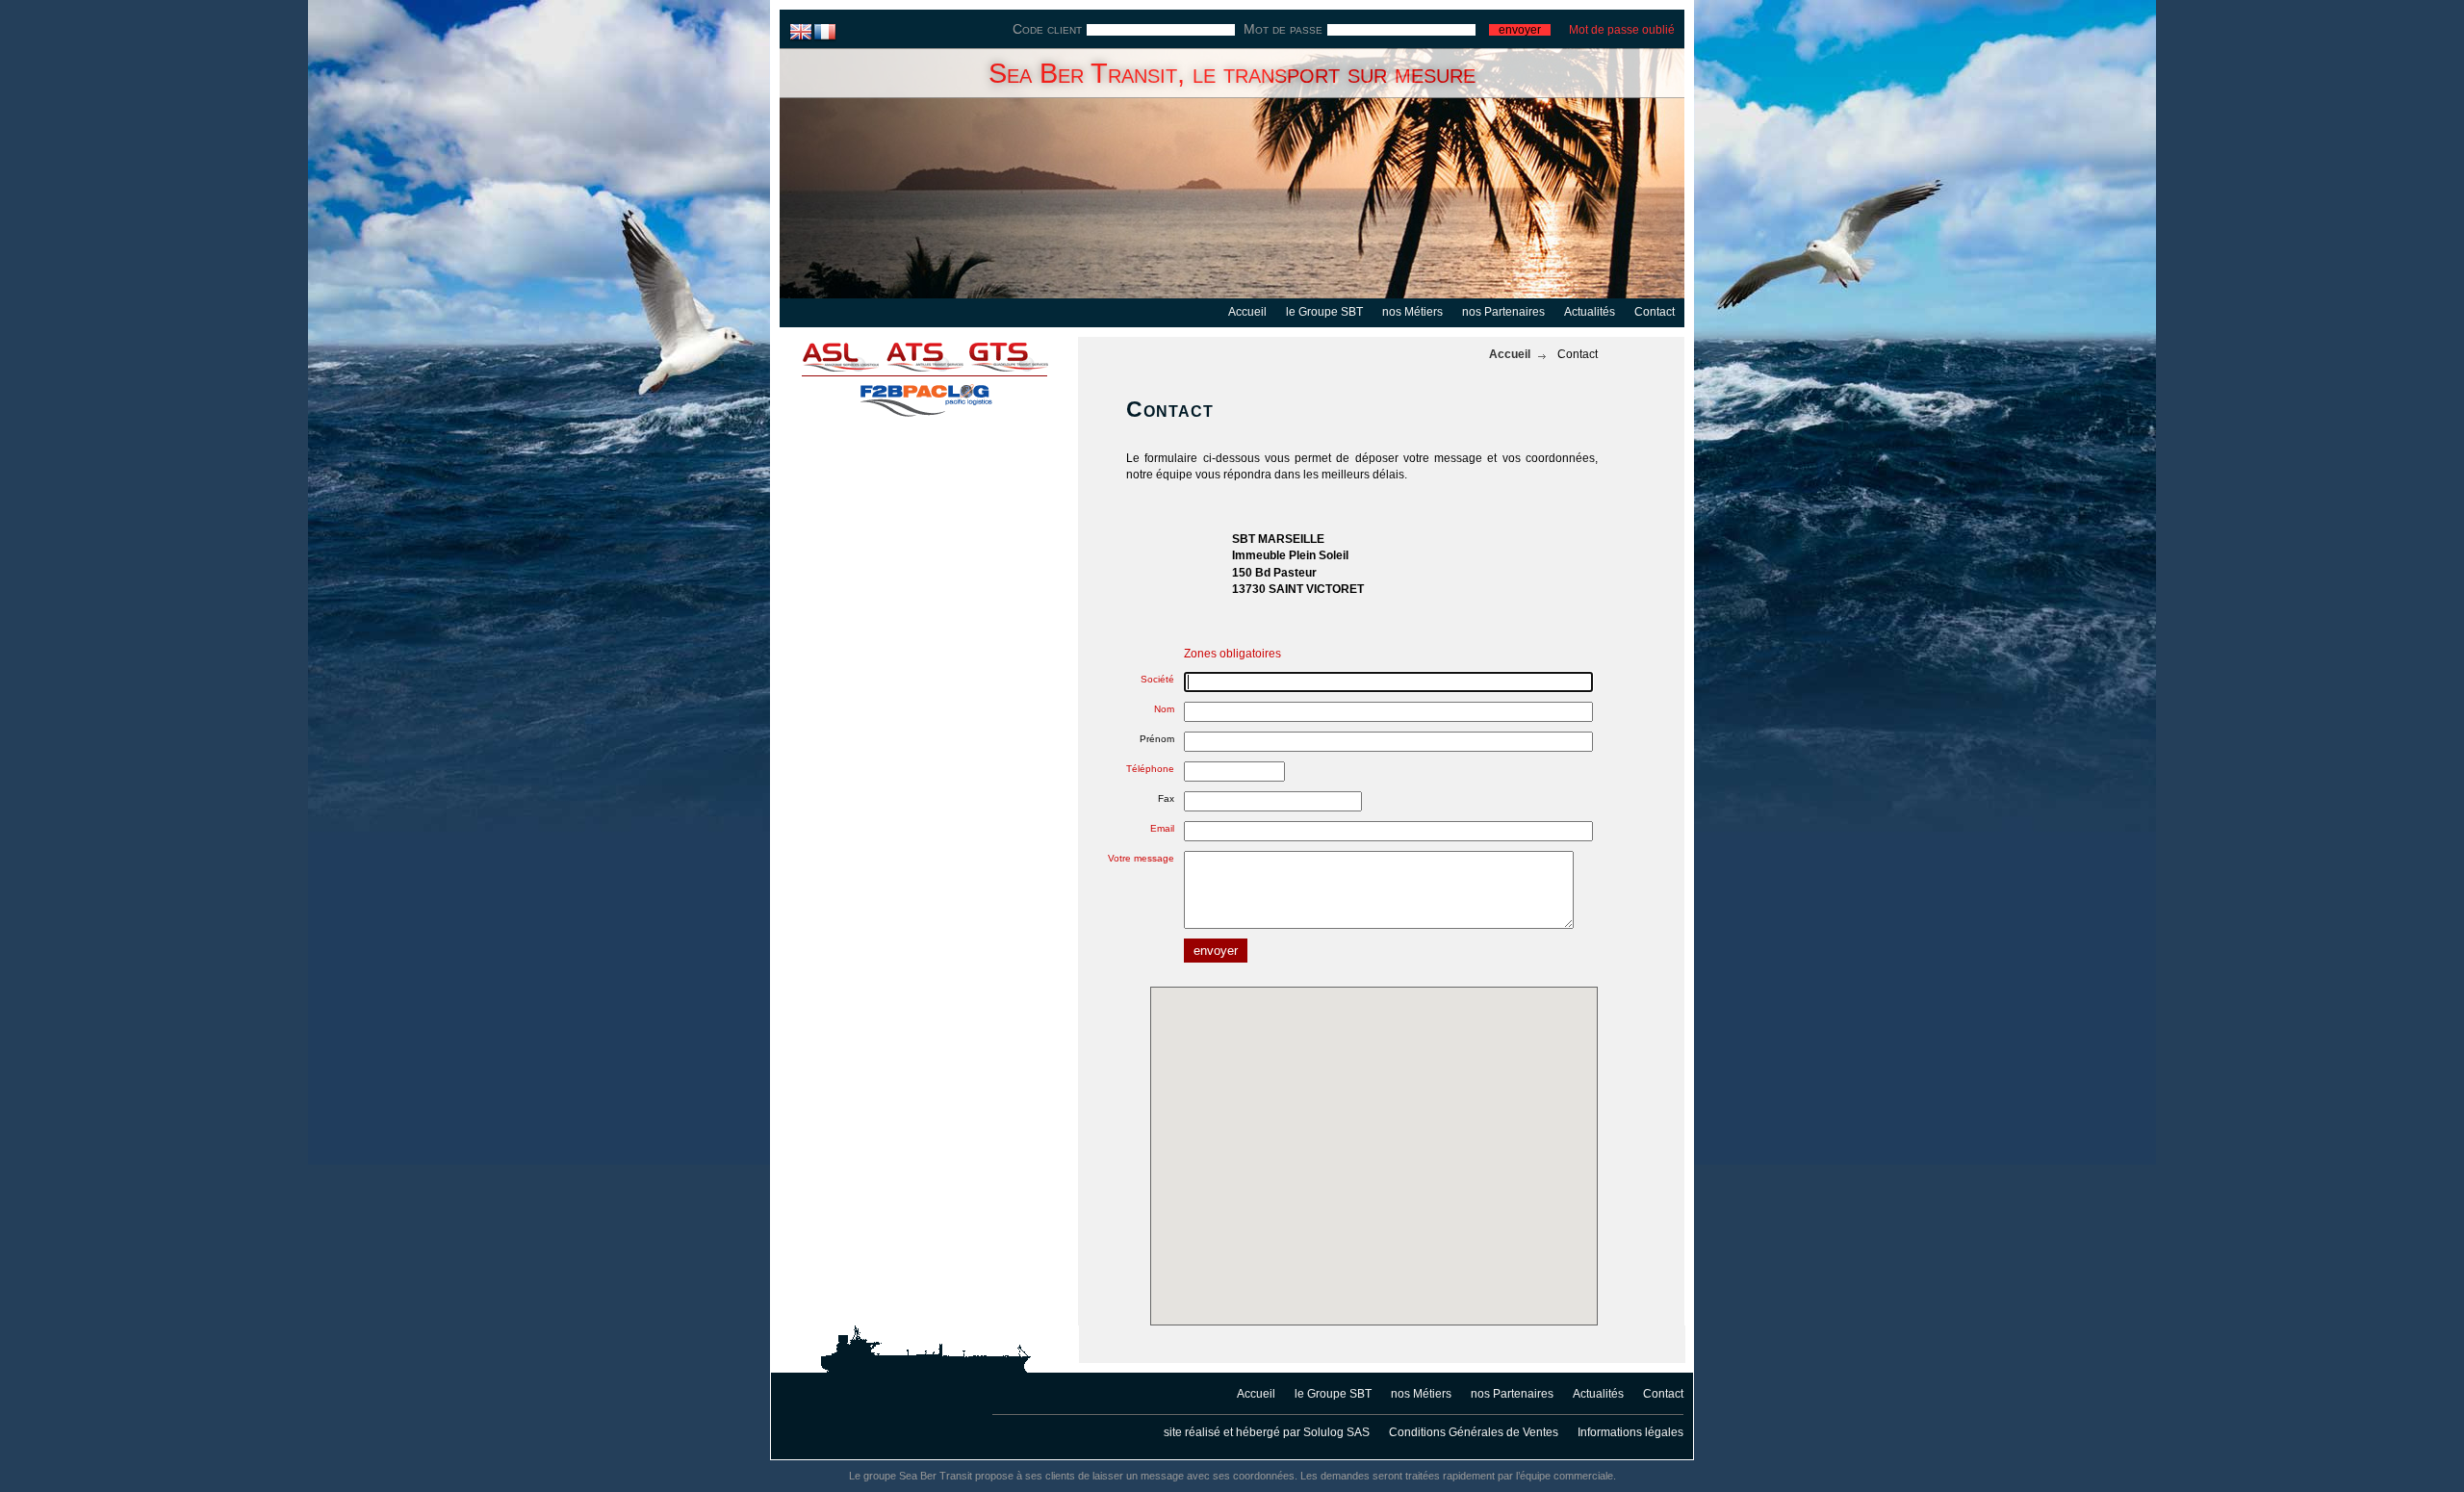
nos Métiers (1412, 312)
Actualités (1590, 312)
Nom (1164, 709)
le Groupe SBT (1324, 312)
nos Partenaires (1503, 312)
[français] (825, 31)
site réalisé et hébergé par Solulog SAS (1267, 1432)
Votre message (1141, 858)
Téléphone (1150, 769)
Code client (1047, 29)
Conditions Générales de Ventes (1474, 1432)
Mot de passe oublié (1622, 30)
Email (1162, 828)
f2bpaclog (924, 395)
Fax (1166, 798)
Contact (1655, 312)
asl (828, 356)
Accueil (1247, 312)
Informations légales (1630, 1432)
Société (1157, 679)
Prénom (1157, 739)
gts (1020, 356)
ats (924, 356)
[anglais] (801, 31)
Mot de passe (1283, 29)
